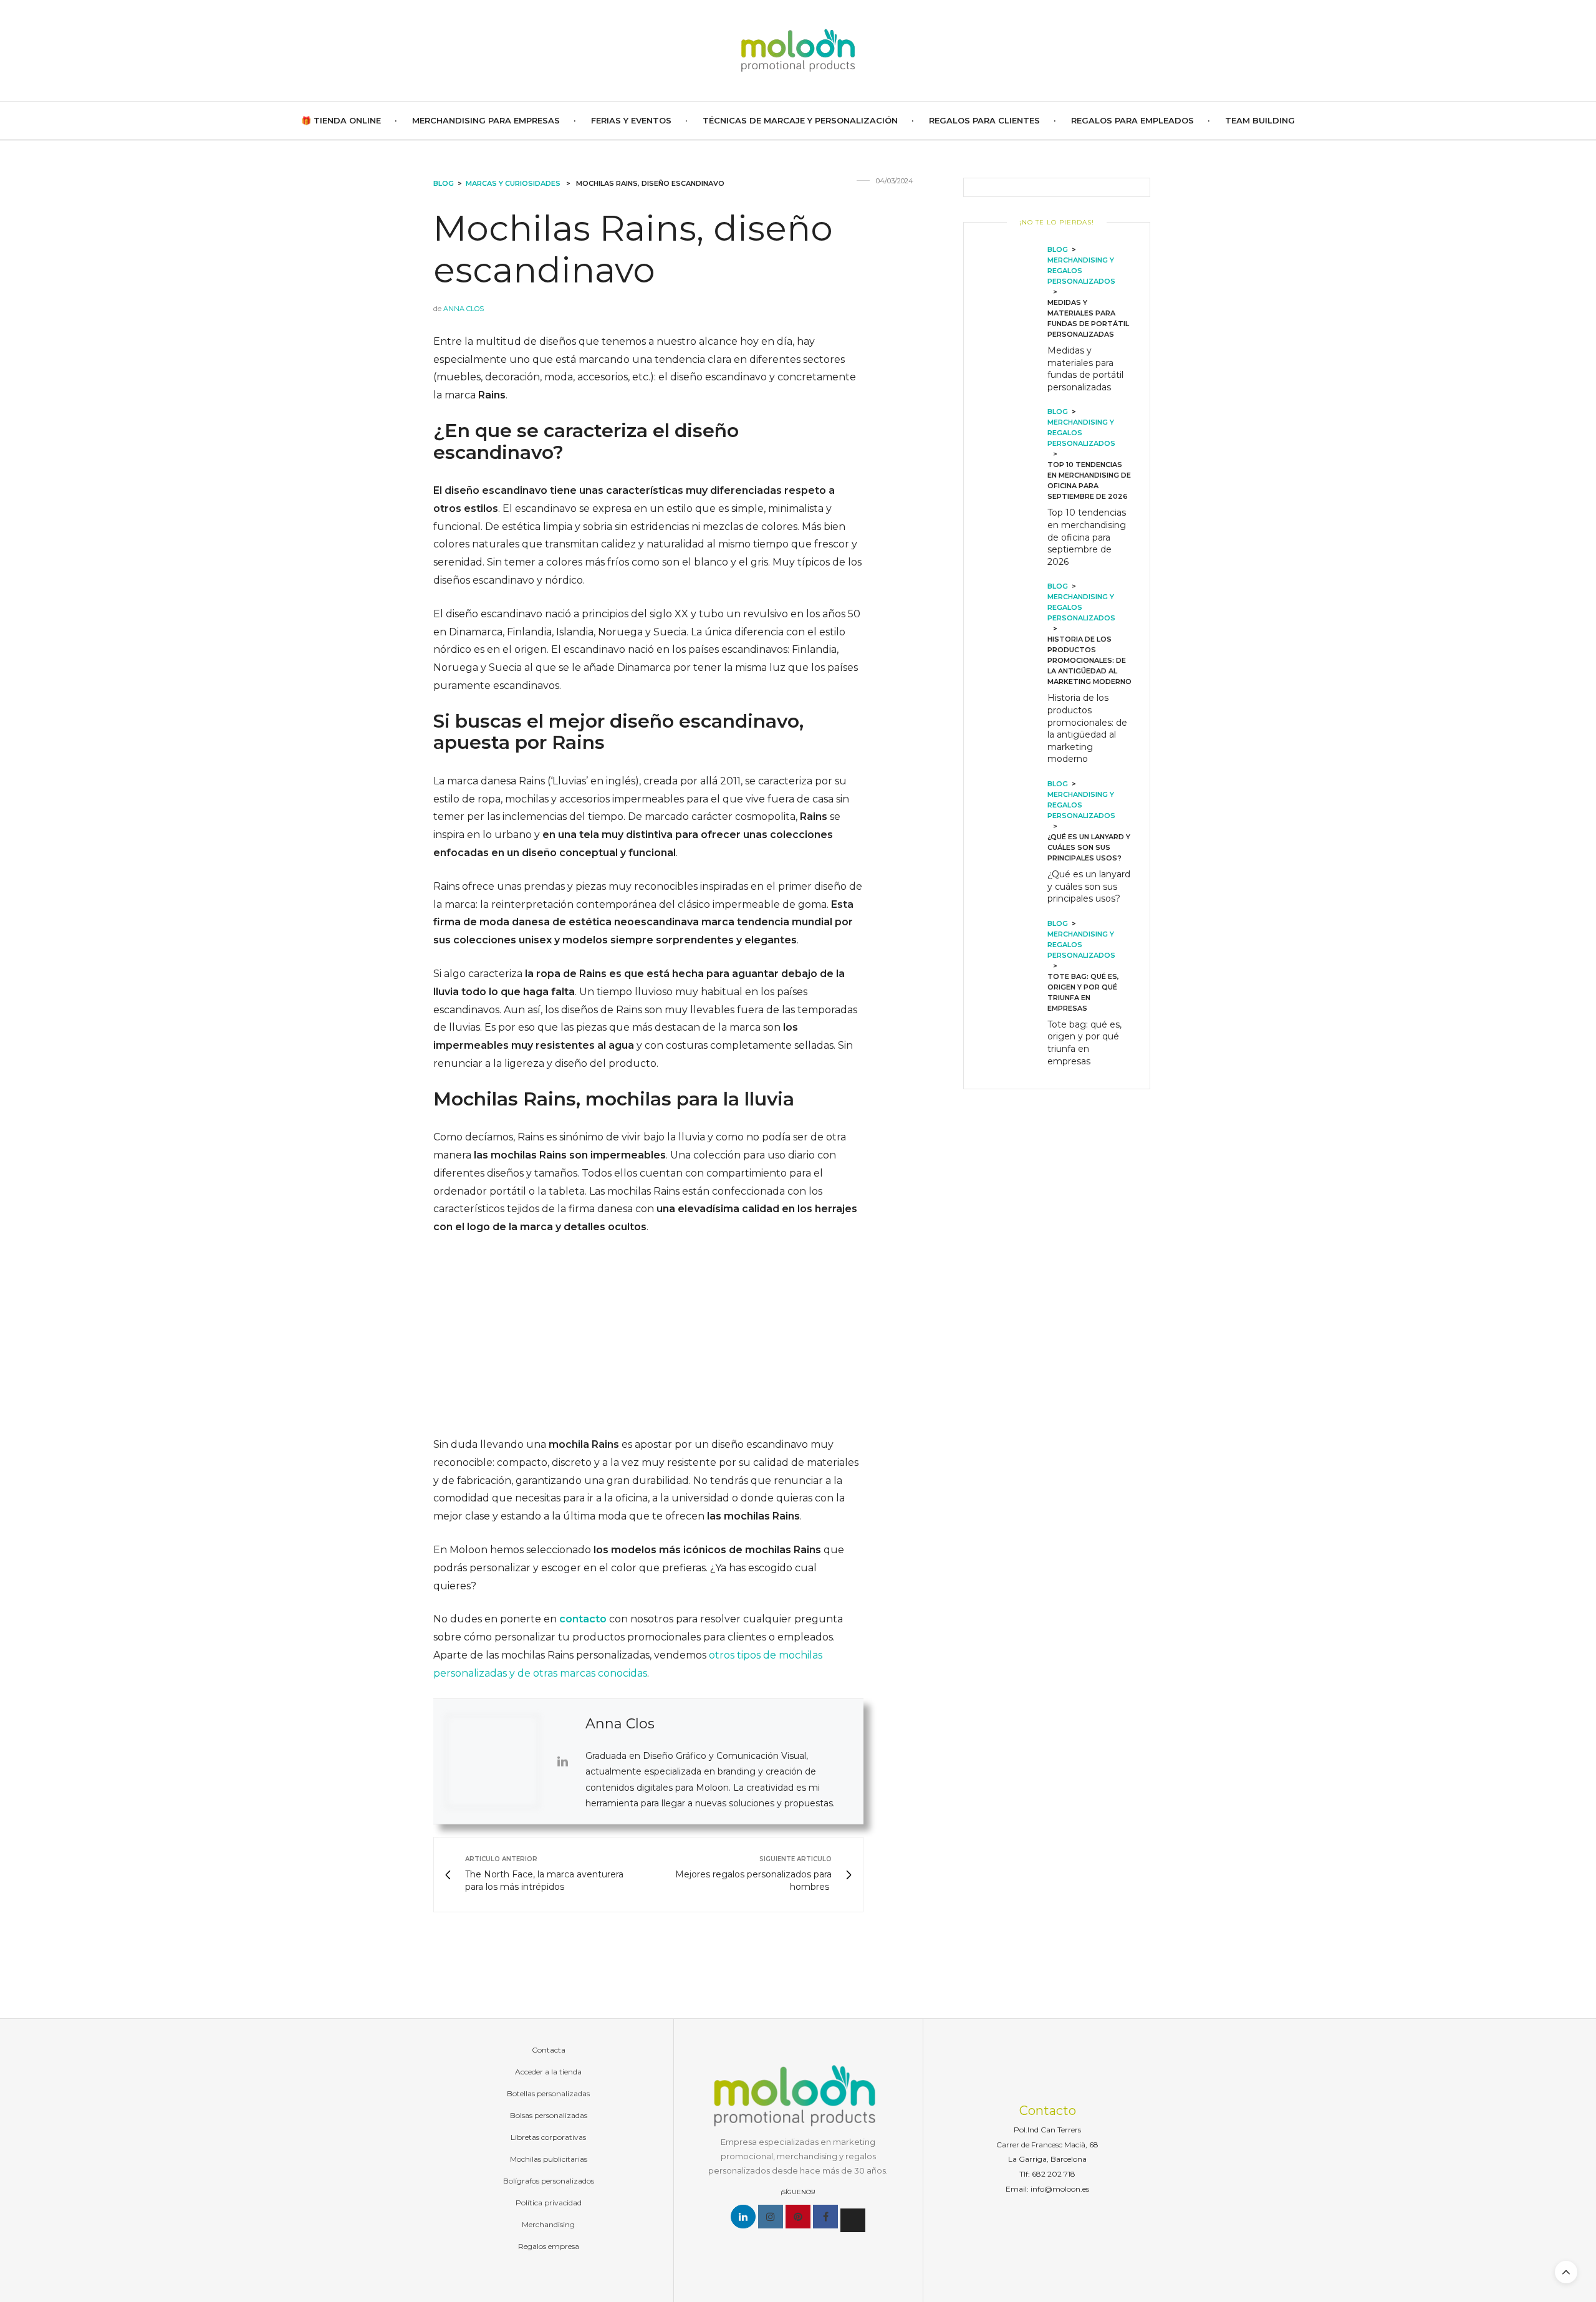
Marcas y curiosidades (513, 183)
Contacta (549, 2050)
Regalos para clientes (984, 120)
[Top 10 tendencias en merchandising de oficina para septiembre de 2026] (1015, 489)
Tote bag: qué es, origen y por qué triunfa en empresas (1084, 1043)
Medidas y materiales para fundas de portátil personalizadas (1085, 369)
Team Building (1260, 120)
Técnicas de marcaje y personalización (800, 120)
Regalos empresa (549, 2246)
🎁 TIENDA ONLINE (341, 120)
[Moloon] (798, 51)
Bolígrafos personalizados (549, 2181)
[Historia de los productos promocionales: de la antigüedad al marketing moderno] (1015, 675)
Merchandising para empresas (486, 120)
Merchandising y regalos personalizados (1081, 271)
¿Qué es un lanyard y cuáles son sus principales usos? (1089, 886)
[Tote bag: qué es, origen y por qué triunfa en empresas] (1015, 994)
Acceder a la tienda (548, 2072)
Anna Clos (464, 309)
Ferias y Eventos (631, 120)
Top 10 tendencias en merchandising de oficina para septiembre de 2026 (1087, 537)
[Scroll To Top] (1566, 2272)
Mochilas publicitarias (549, 2159)
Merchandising (548, 2224)
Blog (444, 183)
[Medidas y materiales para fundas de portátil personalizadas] (1015, 320)
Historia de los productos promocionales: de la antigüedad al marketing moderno (1087, 728)
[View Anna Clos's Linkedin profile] (562, 1761)
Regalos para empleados (1132, 120)
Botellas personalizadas (548, 2093)
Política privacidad (549, 2203)
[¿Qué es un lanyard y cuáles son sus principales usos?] (1015, 844)
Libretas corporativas (548, 2137)
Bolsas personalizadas (549, 2115)
